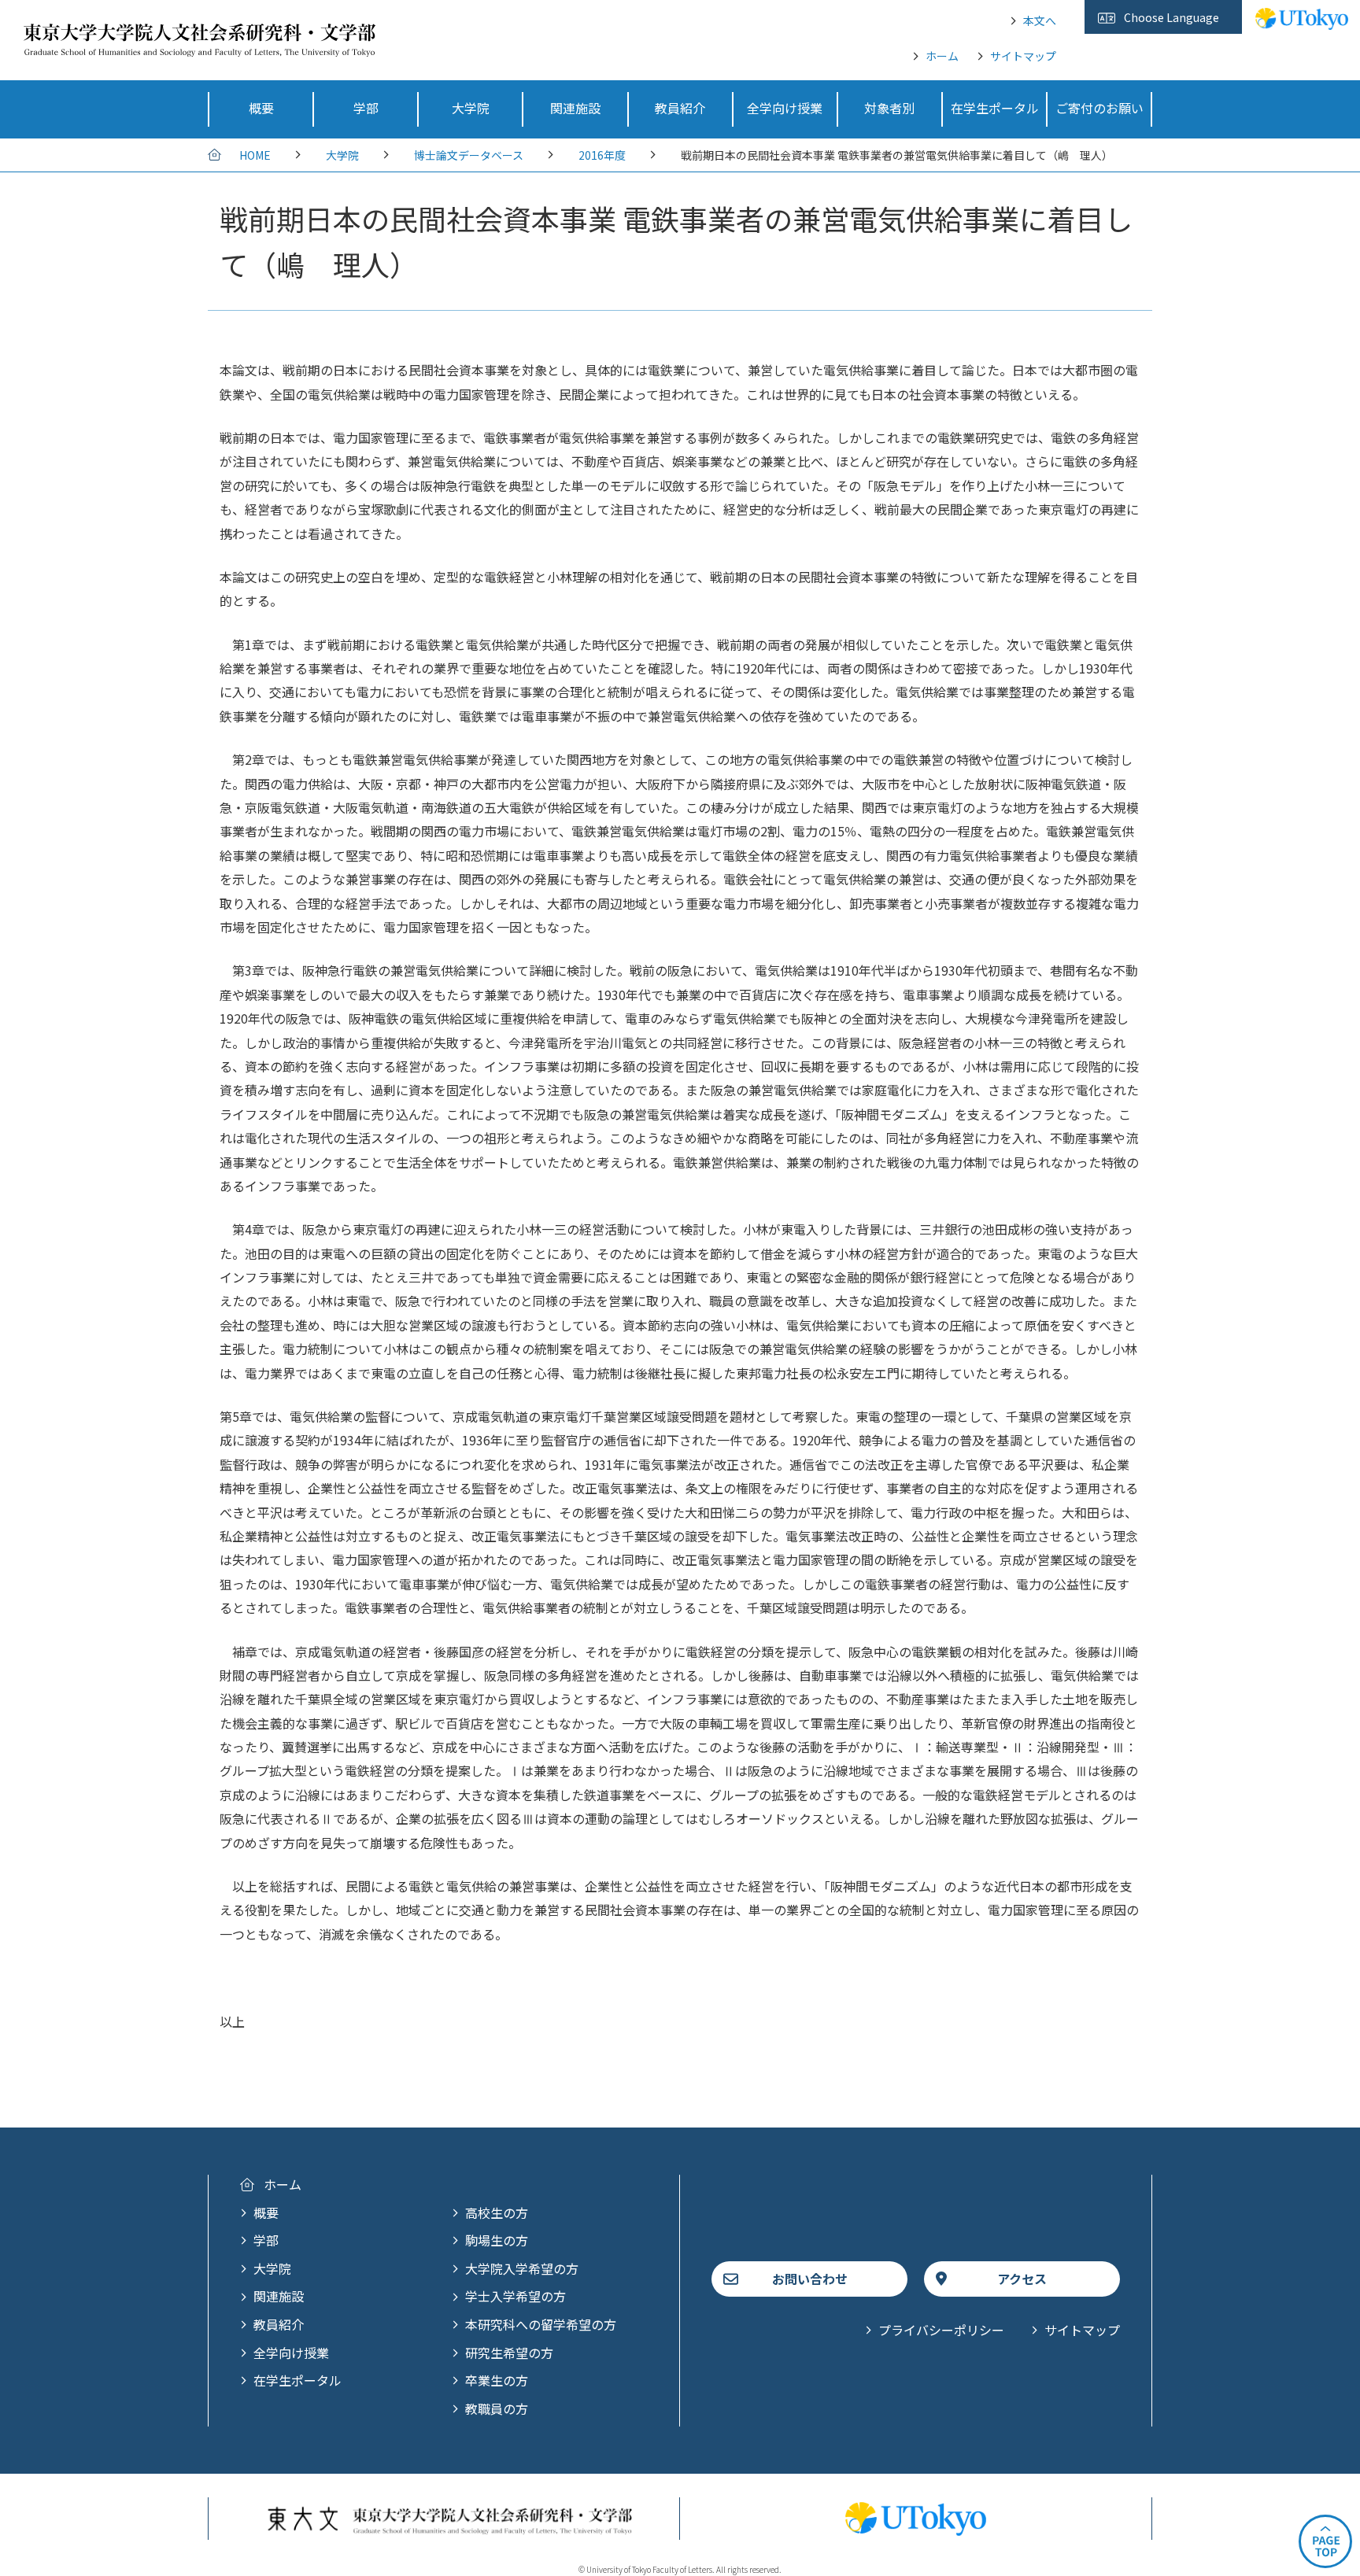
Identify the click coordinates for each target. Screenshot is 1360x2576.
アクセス (1022, 2279)
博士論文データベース (469, 155)
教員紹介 (279, 2324)
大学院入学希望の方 (522, 2268)
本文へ (1040, 20)
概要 (266, 2212)
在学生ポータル (297, 2380)
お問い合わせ (810, 2279)
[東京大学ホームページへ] (1302, 21)
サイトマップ (1023, 56)
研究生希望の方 (509, 2353)
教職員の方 (497, 2408)
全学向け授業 (291, 2353)
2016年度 (602, 155)
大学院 (342, 155)
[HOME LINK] (200, 46)
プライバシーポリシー (941, 2330)
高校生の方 (497, 2212)
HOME (255, 155)
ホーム (942, 56)
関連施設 (279, 2296)
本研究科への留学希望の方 (541, 2324)
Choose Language (1172, 17)
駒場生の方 (497, 2240)
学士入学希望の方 (516, 2296)
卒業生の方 (497, 2380)
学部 (266, 2240)
